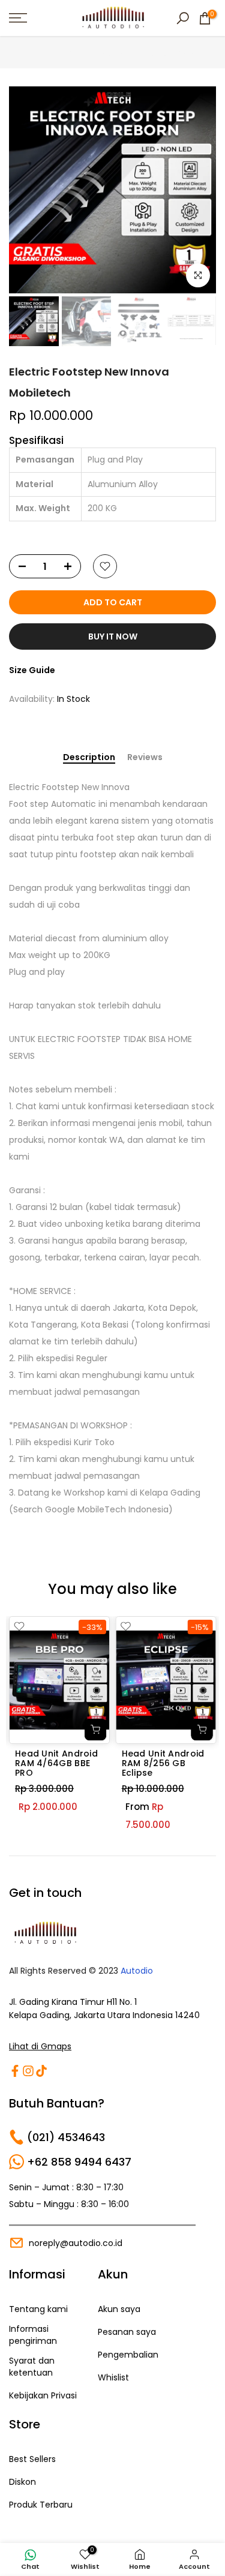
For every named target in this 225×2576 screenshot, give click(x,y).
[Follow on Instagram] (28, 2071)
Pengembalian (128, 2355)
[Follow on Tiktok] (41, 2071)
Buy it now (113, 637)
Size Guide (32, 670)
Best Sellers (32, 2459)
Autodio (137, 1971)
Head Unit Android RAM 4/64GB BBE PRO (56, 1763)
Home (21, 54)
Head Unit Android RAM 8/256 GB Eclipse (163, 1763)
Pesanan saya (127, 2332)
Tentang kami (38, 2309)
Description (89, 758)
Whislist (113, 2378)
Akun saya (119, 2309)
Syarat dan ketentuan (32, 2367)
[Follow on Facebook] (15, 2071)
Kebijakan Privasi (43, 2396)
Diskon (22, 2482)
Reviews (145, 758)
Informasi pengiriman (33, 2335)
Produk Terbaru (41, 2505)
